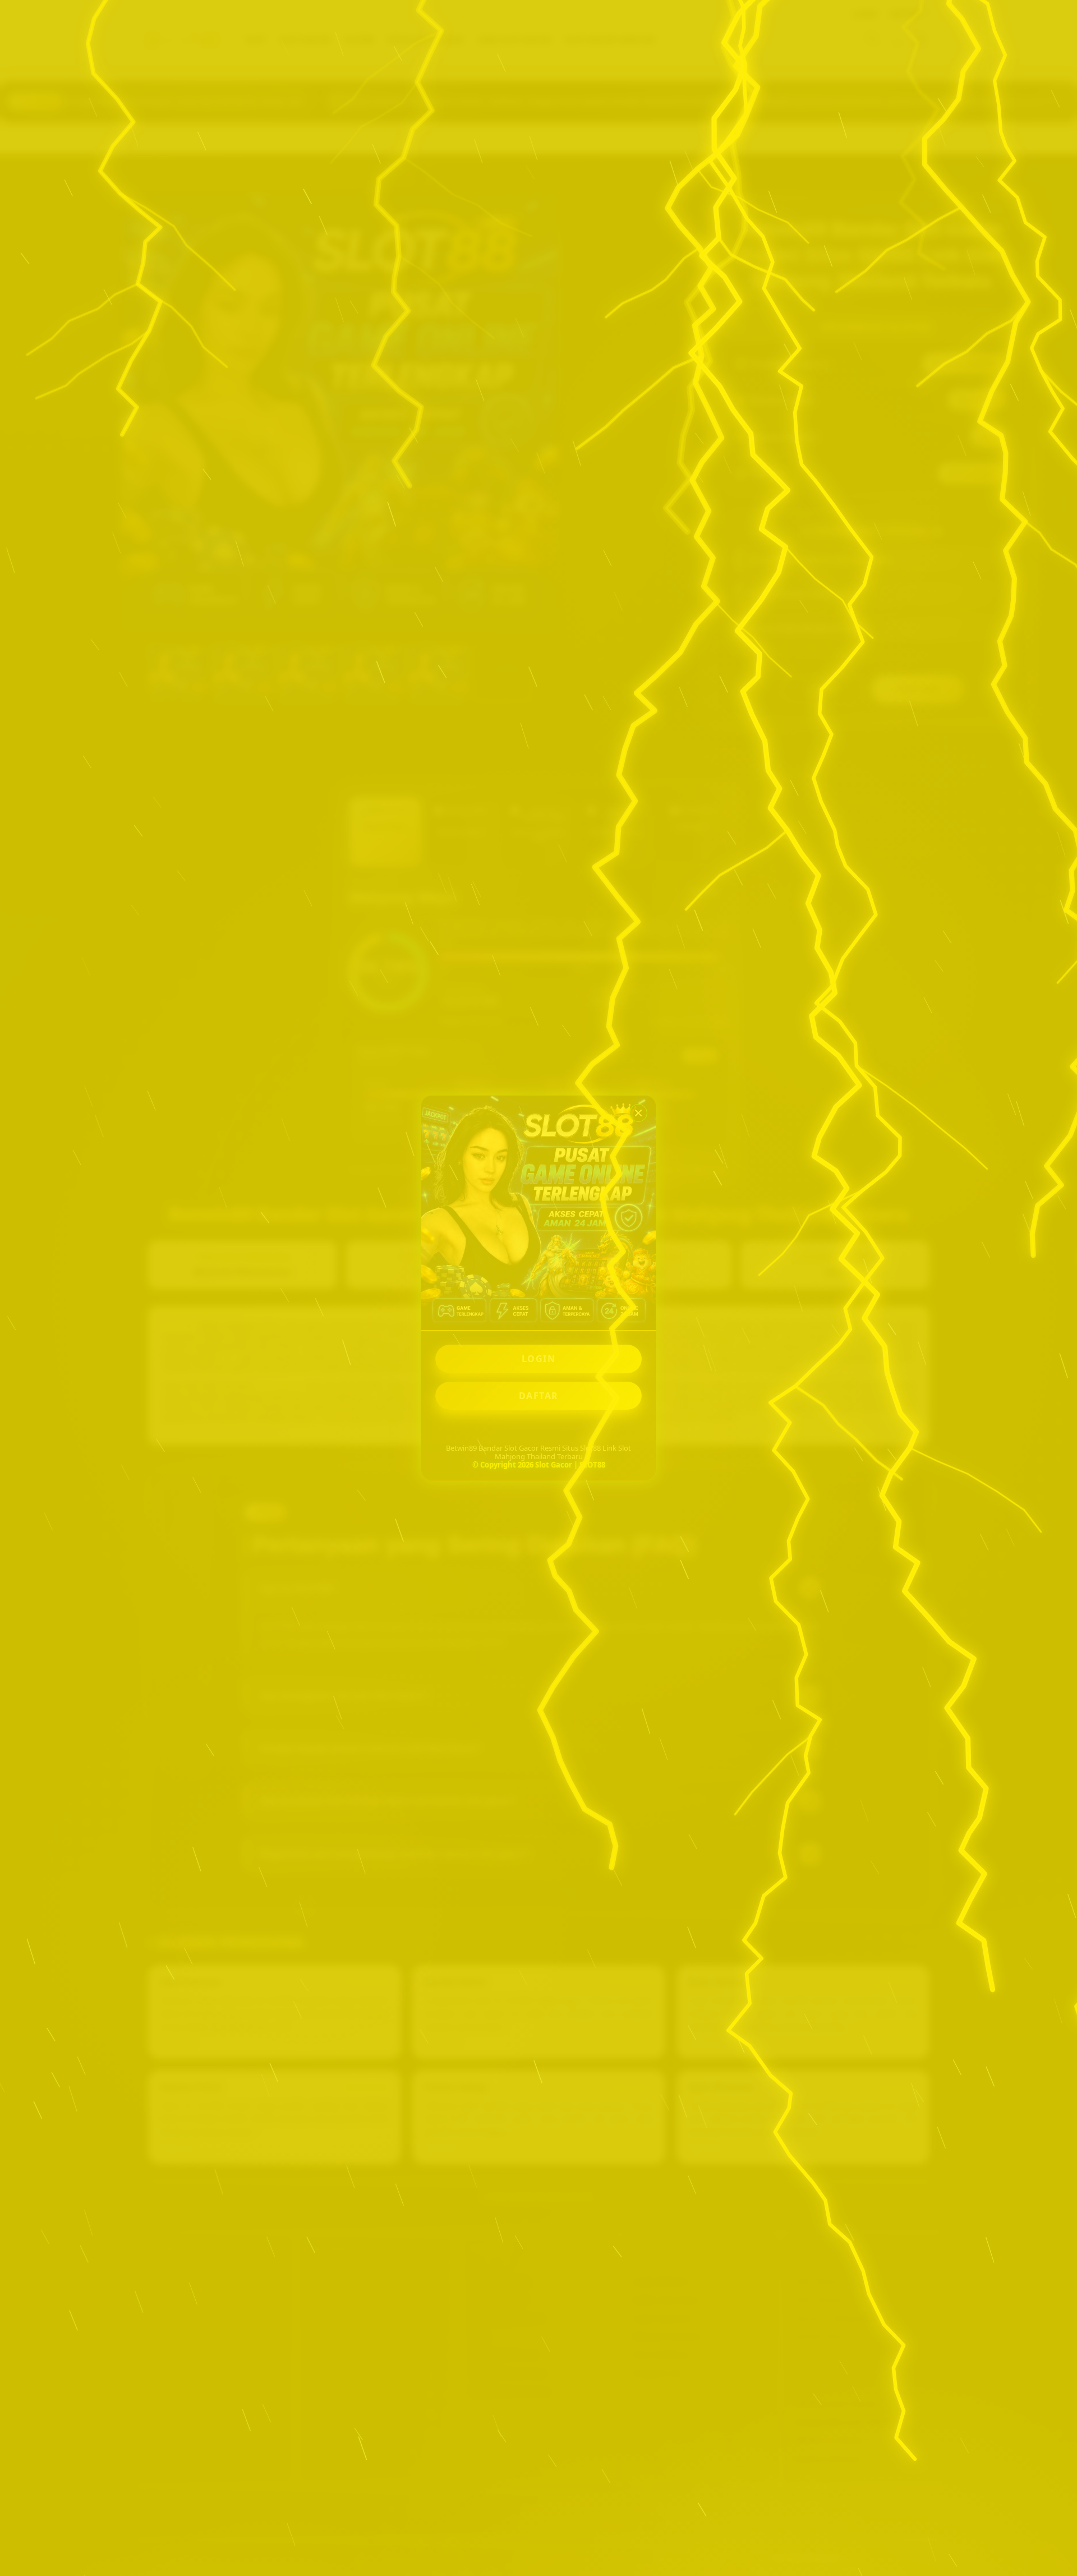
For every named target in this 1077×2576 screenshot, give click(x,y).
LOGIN (539, 1359)
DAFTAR (539, 1396)
